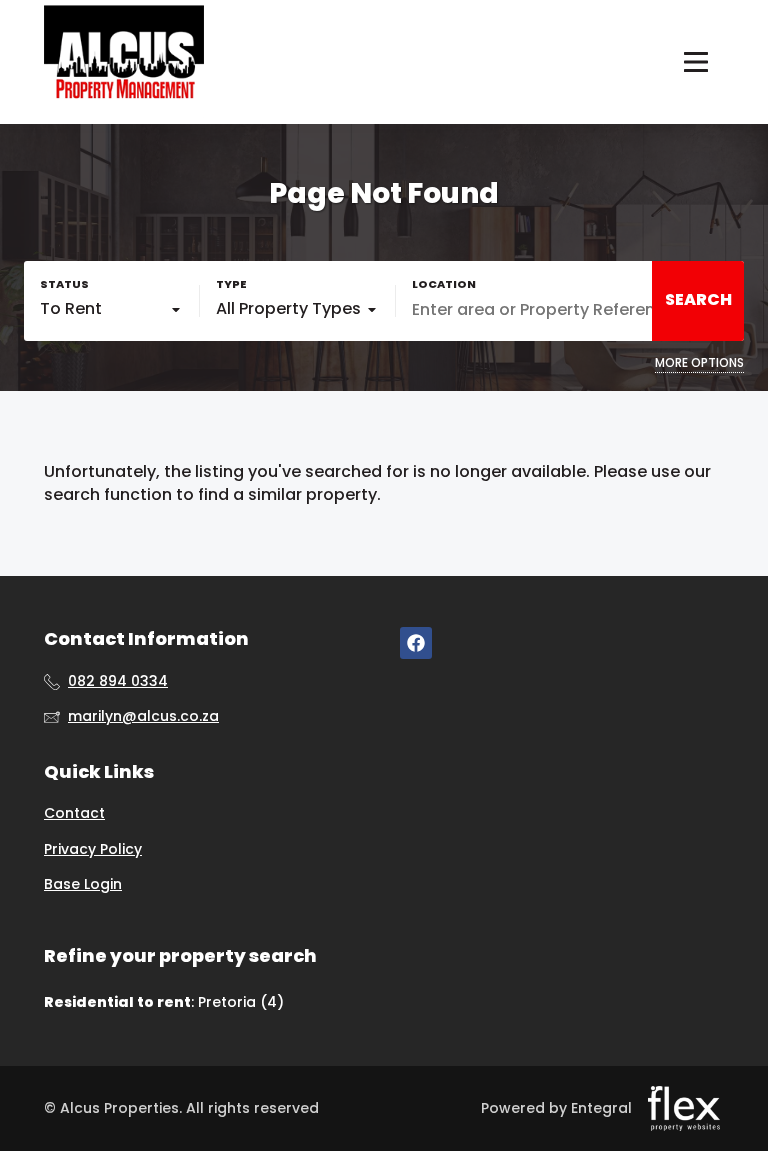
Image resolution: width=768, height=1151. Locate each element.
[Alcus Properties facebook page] (416, 642)
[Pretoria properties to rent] (124, 62)
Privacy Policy (93, 849)
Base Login (83, 884)
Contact (74, 813)
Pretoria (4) (241, 1002)
